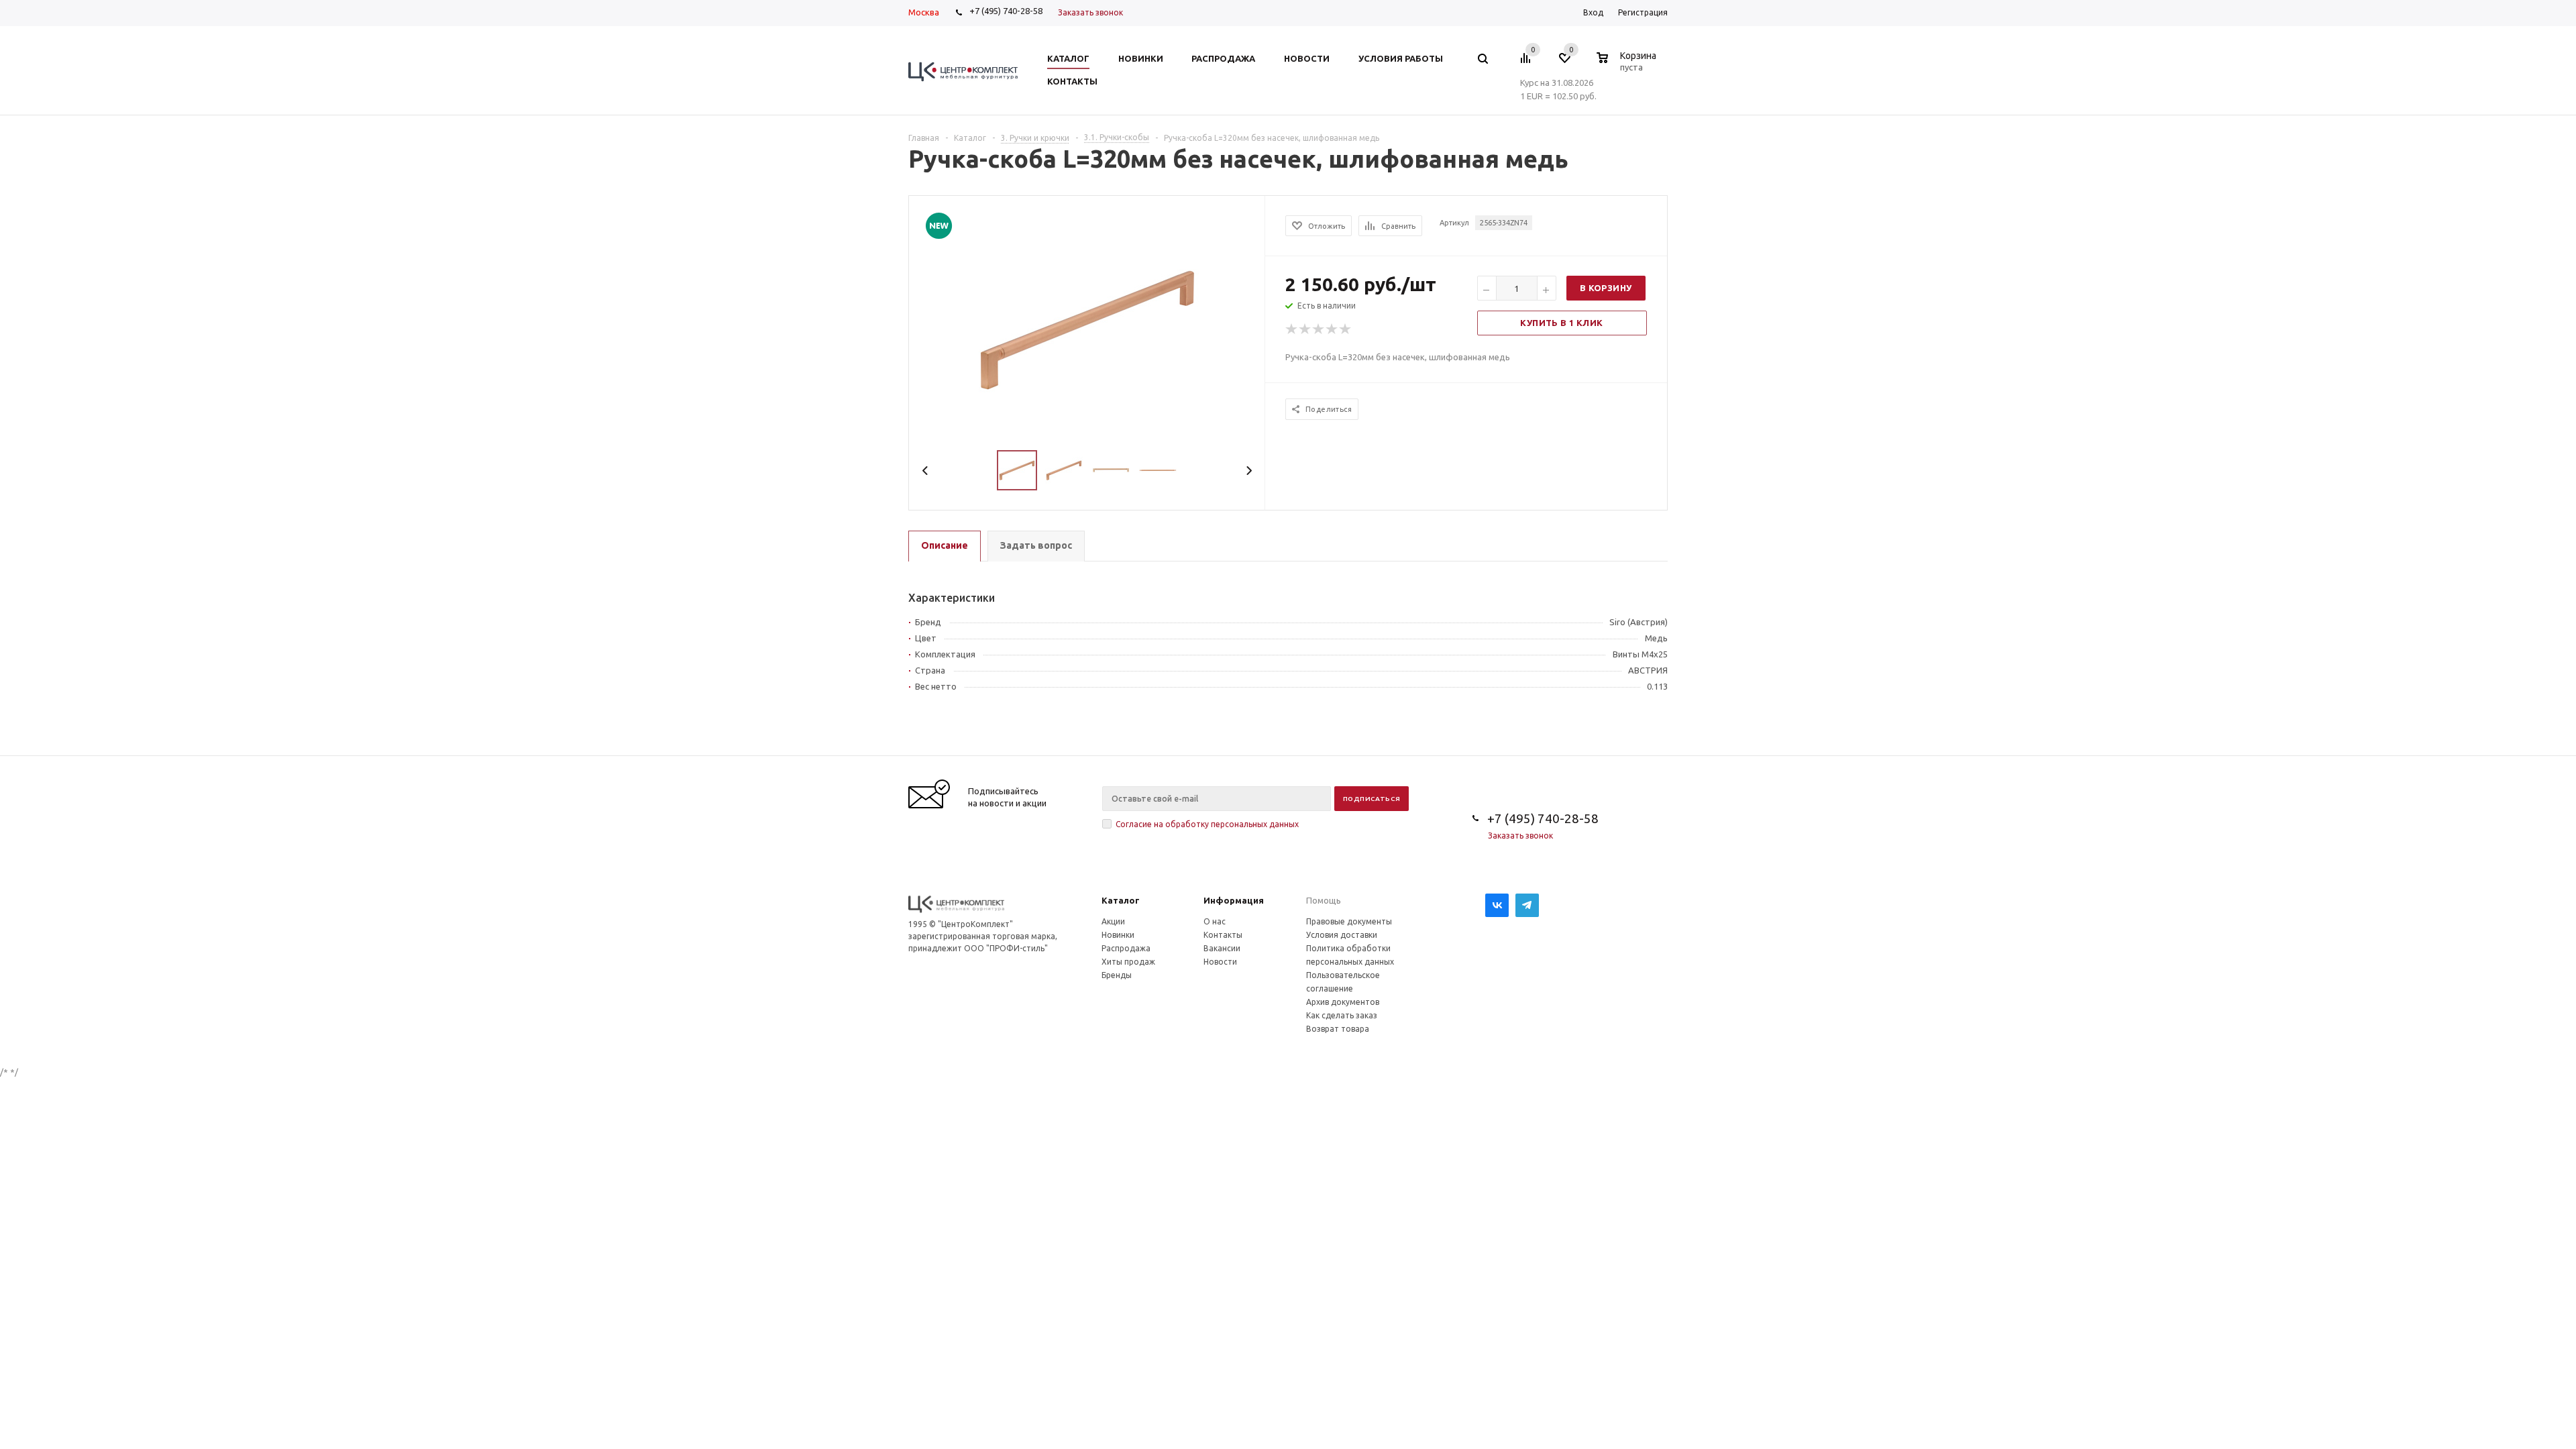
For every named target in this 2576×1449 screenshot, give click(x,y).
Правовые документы (1349, 921)
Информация (1234, 900)
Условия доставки (1342, 935)
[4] (1332, 329)
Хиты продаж (1128, 962)
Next (1249, 471)
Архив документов (1343, 1002)
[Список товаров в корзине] (1628, 65)
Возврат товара (1338, 1029)
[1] (1292, 329)
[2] (1305, 329)
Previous (925, 471)
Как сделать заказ (1342, 1015)
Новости (1220, 962)
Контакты (1223, 935)
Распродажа (1126, 948)
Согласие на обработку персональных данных (1207, 824)
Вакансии (1222, 948)
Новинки (1118, 935)
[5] (1346, 329)
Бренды (1117, 975)
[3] (1319, 329)
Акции (1113, 921)
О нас (1215, 921)
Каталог (1121, 900)
